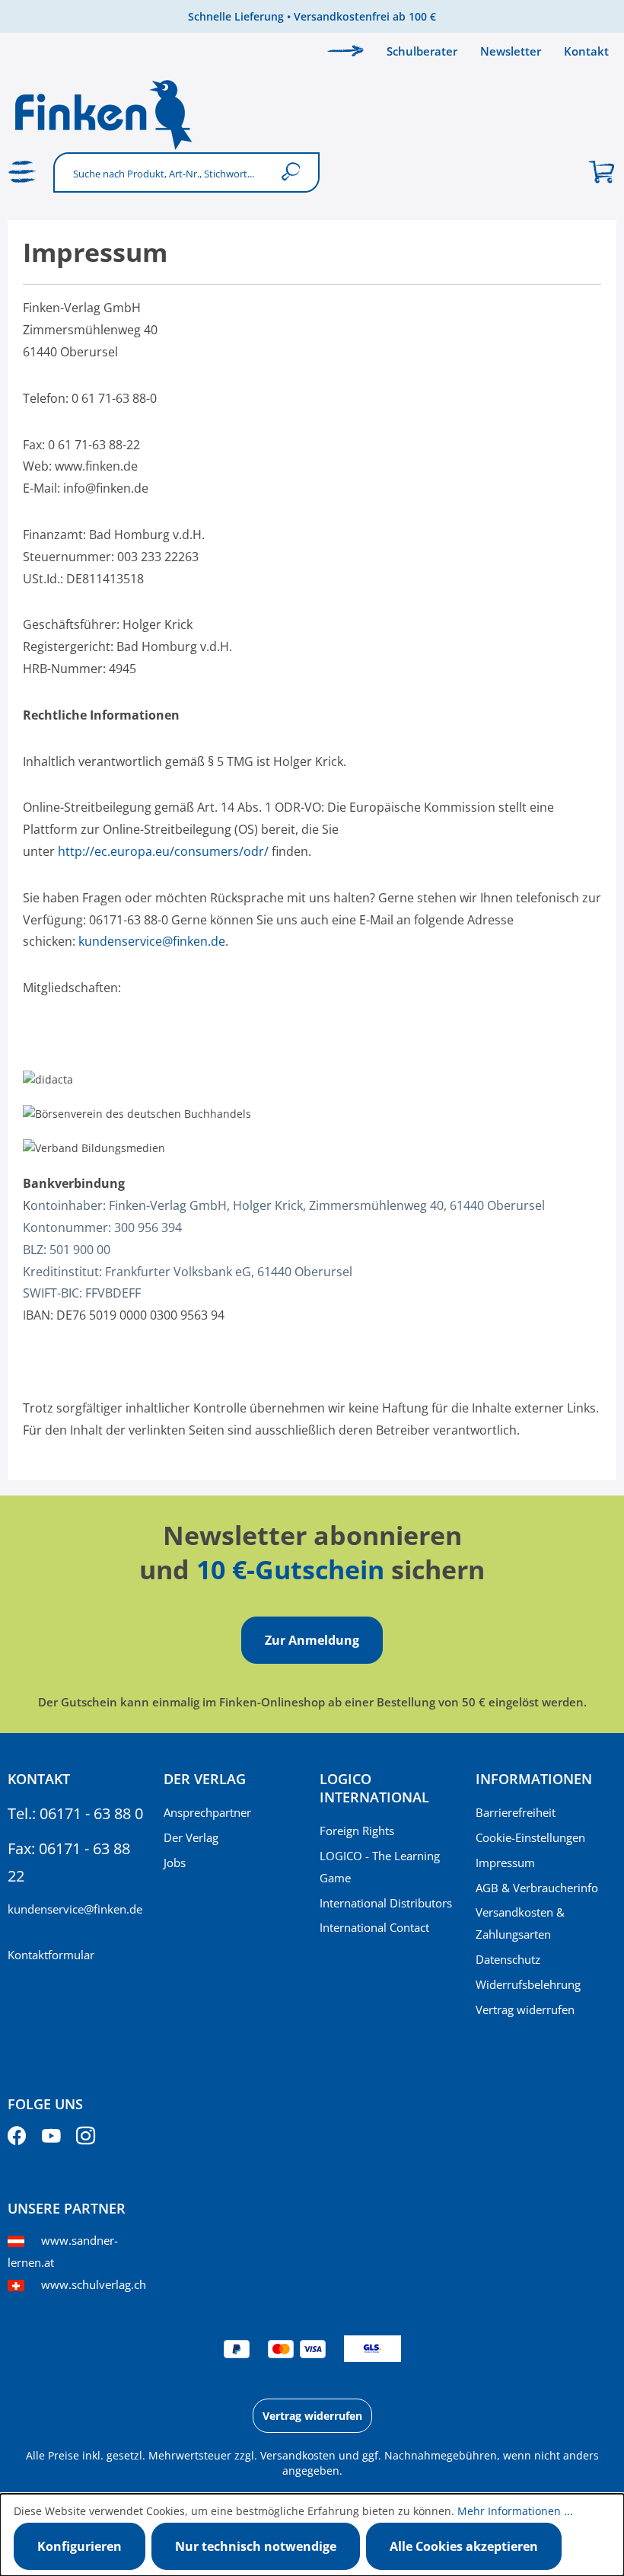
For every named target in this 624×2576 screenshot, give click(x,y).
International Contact (374, 1927)
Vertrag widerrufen (525, 2009)
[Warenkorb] (601, 172)
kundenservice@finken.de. (153, 941)
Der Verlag (191, 1837)
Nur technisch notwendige (256, 2546)
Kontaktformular (51, 1955)
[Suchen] (294, 172)
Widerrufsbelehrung (528, 1984)
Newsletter (511, 51)
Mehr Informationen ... (515, 2511)
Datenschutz (508, 1959)
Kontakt (586, 51)
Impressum (505, 1863)
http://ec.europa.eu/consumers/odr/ (163, 851)
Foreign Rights (357, 1831)
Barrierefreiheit (516, 1812)
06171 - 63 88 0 (91, 1813)
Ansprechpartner (207, 1812)
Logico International (374, 1788)
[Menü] (23, 172)
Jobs (175, 1863)
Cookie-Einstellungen (530, 1837)
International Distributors (386, 1903)
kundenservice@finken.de (75, 1909)
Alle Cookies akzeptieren (464, 2546)
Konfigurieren (80, 2546)
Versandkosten (298, 2455)
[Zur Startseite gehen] (312, 114)
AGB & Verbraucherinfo (537, 1888)
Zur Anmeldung (312, 1640)
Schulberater (422, 51)
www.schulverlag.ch (94, 2284)
